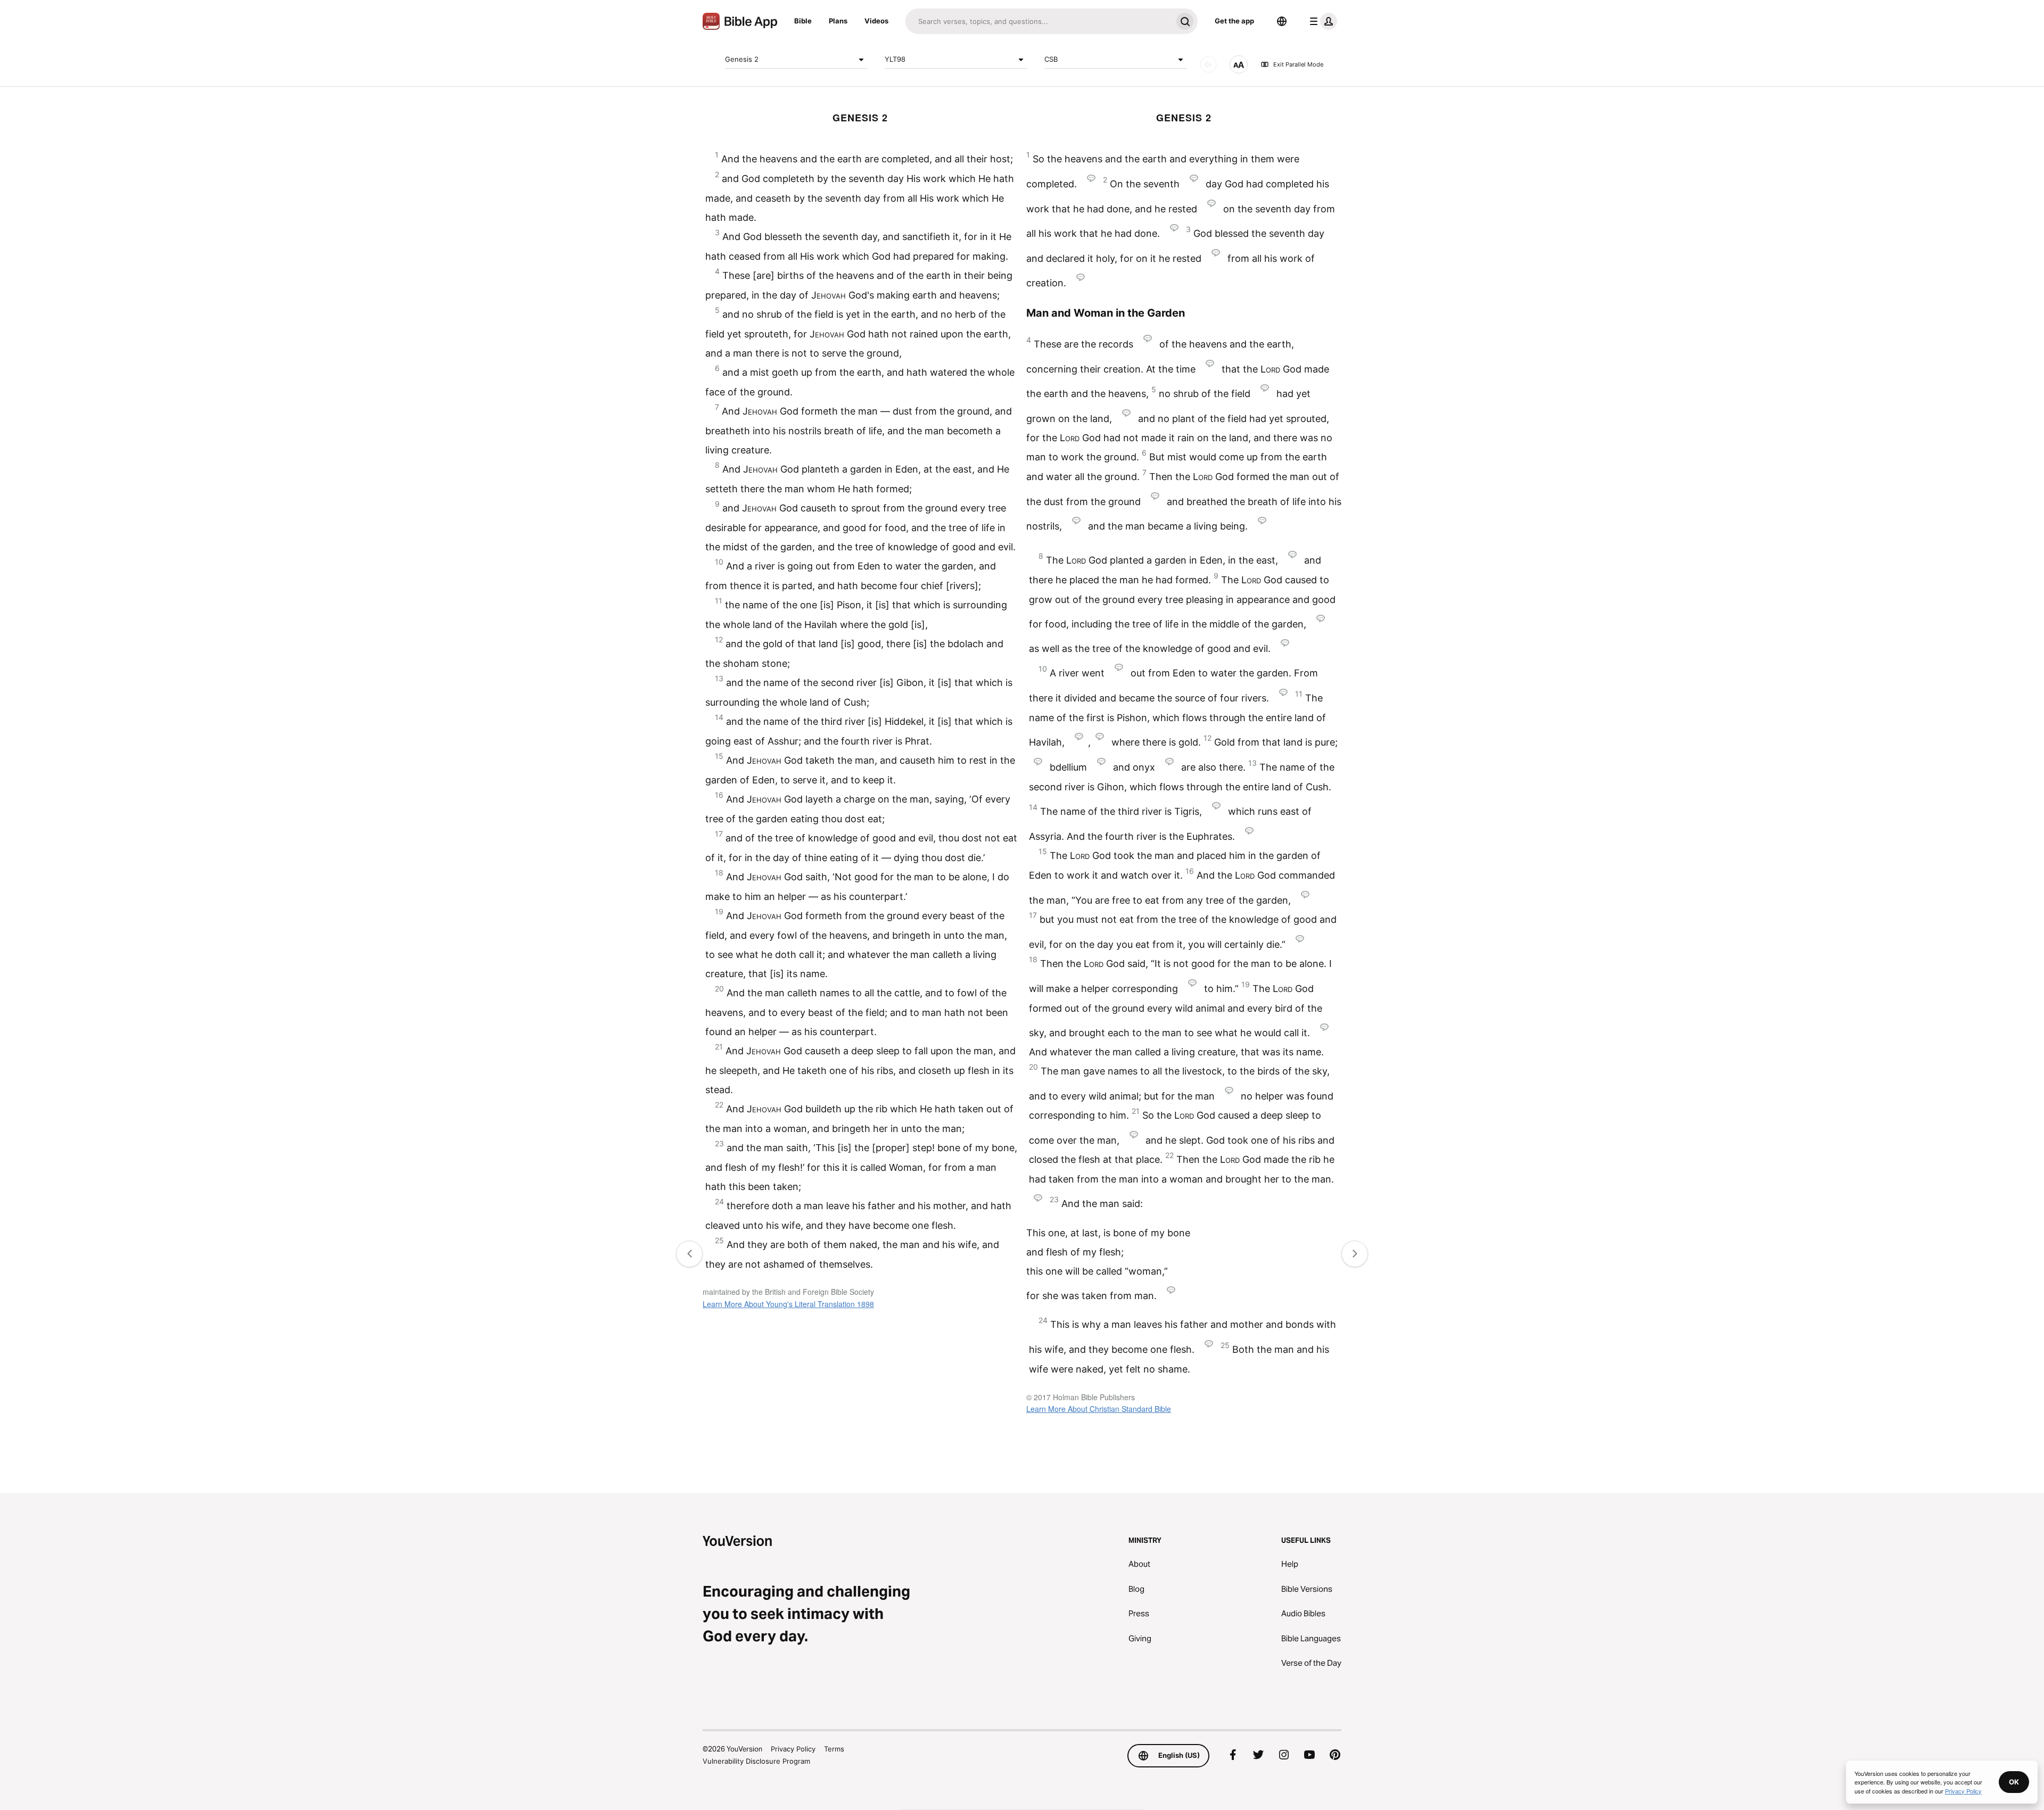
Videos (876, 21)
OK (2014, 1782)
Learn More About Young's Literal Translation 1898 (788, 1304)
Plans (838, 21)
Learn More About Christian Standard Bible (1099, 1409)
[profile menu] (1321, 21)
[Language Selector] (1282, 21)
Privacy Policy (793, 1749)
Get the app (1234, 21)
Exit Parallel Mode (1298, 64)
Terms (834, 1749)
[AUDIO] (1208, 64)
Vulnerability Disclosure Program (756, 1761)
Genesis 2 (742, 59)
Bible (803, 21)
